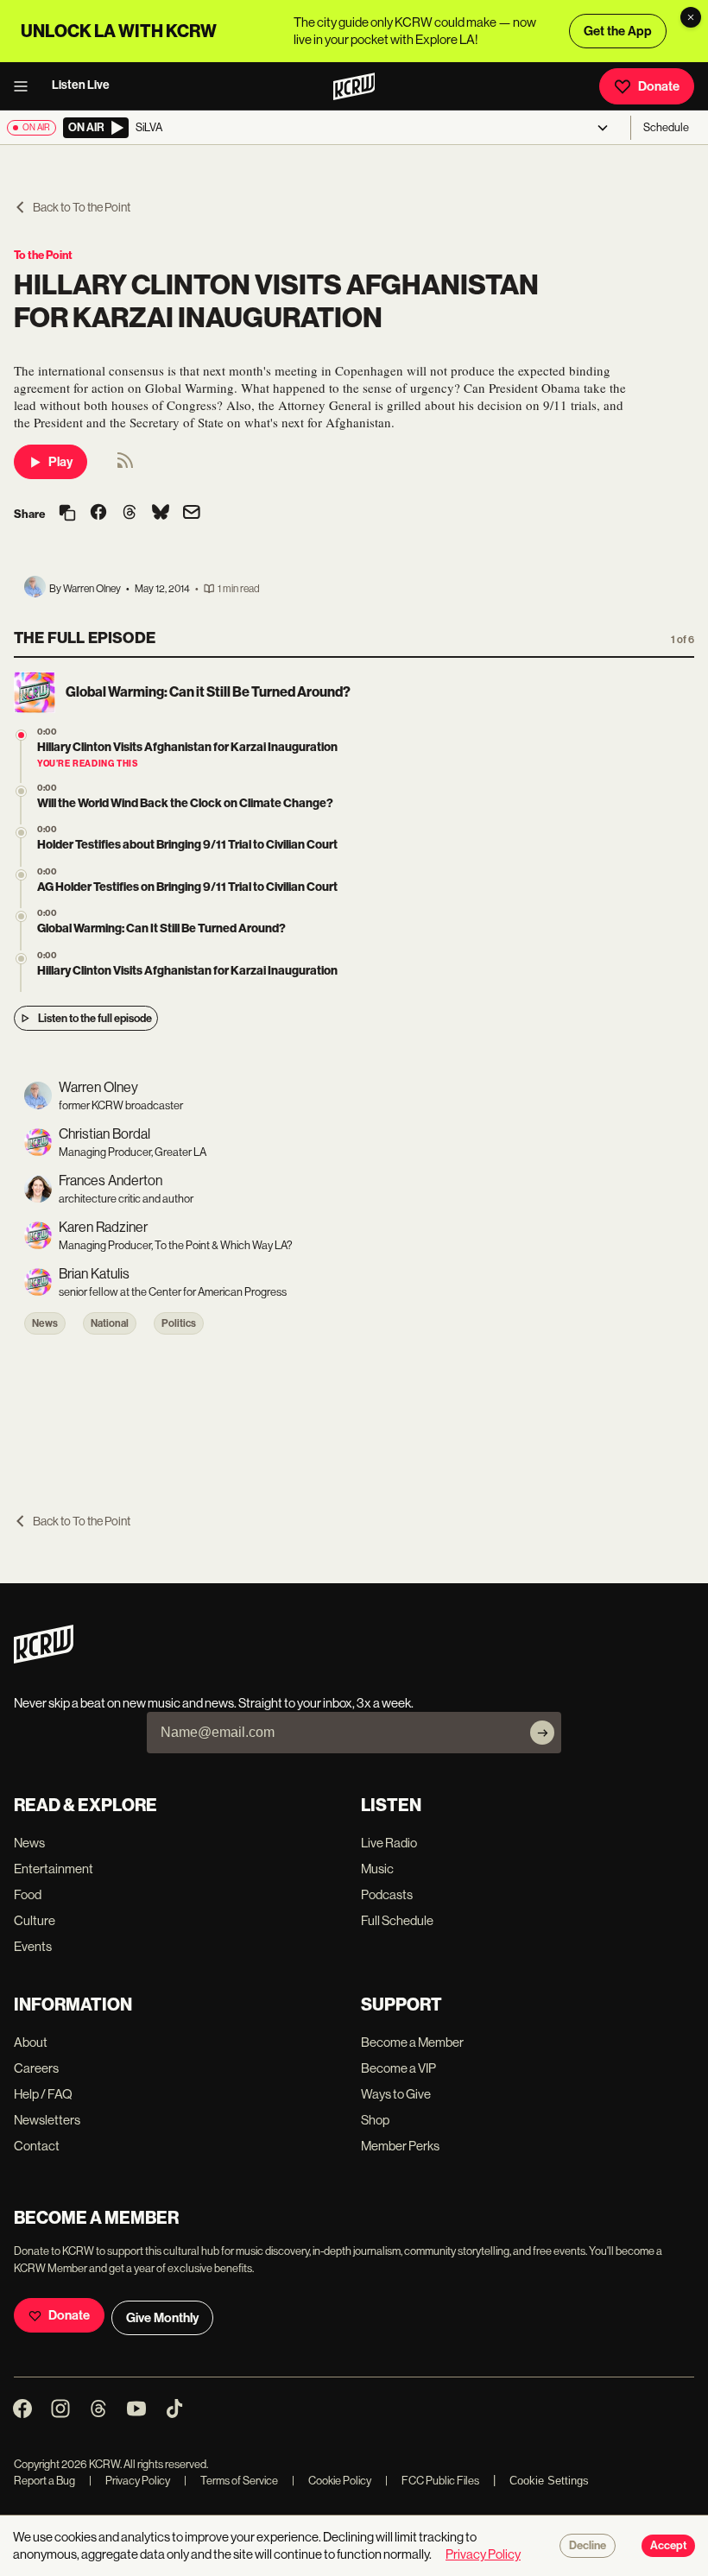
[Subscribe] (542, 1733)
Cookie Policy (332, 2481)
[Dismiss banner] (691, 17)
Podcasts (387, 1894)
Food (28, 1894)
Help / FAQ (43, 2094)
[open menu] (26, 86)
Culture (35, 1920)
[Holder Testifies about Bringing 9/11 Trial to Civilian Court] (21, 833)
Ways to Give (396, 2094)
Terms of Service (231, 2481)
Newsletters (47, 2120)
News (45, 1323)
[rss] (125, 466)
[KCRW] (44, 1659)
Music (377, 1869)
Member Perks (400, 2146)
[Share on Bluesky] (161, 514)
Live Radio (389, 1843)
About (31, 2042)
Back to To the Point (82, 207)
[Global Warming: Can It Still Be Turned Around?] (21, 916)
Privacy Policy (130, 2481)
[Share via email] (192, 514)
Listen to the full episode (95, 1018)
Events (33, 1946)
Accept (668, 2546)
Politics (179, 1323)
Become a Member (412, 2042)
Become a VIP (398, 2068)
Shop (375, 2120)
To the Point (43, 255)
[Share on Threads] (130, 514)
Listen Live (81, 85)
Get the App (618, 31)
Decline (588, 2546)
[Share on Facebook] (98, 514)
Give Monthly (162, 2318)
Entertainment (54, 1869)
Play (60, 462)
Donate (659, 86)
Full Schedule (397, 1920)
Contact (37, 2146)
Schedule (666, 127)
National (110, 1323)
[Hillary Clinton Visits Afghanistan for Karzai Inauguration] (21, 959)
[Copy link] (67, 514)
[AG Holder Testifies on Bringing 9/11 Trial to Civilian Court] (21, 875)
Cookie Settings (549, 2481)
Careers (36, 2068)
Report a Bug (44, 2481)
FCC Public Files (432, 2481)
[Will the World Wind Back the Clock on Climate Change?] (21, 791)
